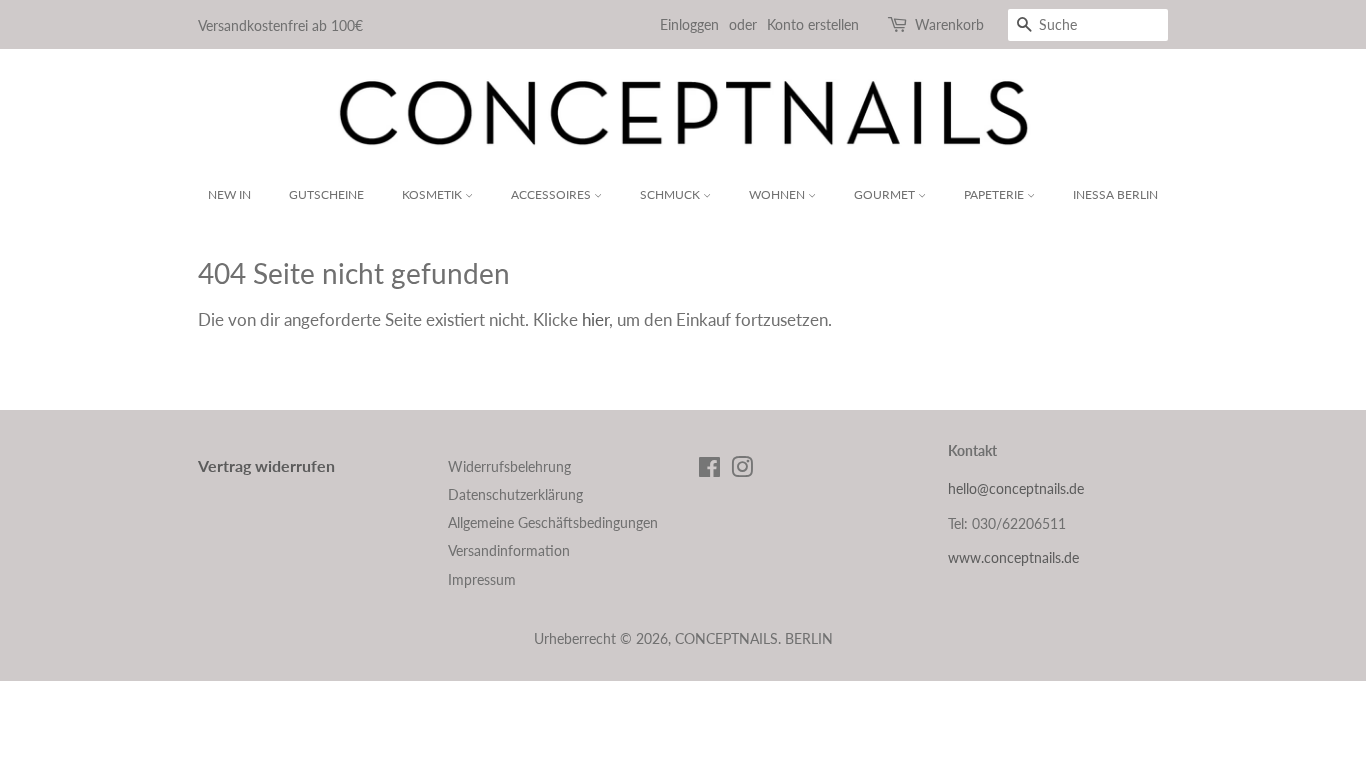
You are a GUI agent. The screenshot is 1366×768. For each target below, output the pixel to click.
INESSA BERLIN (1115, 194)
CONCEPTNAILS (726, 638)
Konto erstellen (813, 24)
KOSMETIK (433, 194)
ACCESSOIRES (552, 194)
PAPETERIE (995, 194)
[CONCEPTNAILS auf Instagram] (742, 470)
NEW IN (229, 194)
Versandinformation (509, 550)
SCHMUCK (671, 194)
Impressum (482, 579)
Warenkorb (949, 24)
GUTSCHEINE (326, 194)
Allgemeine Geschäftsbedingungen (553, 522)
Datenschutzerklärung (515, 494)
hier (595, 319)
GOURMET (886, 194)
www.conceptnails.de (1013, 557)
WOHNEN (778, 194)
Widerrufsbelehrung (509, 466)
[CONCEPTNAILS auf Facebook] (709, 470)
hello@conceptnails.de (1016, 488)
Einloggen (689, 24)
